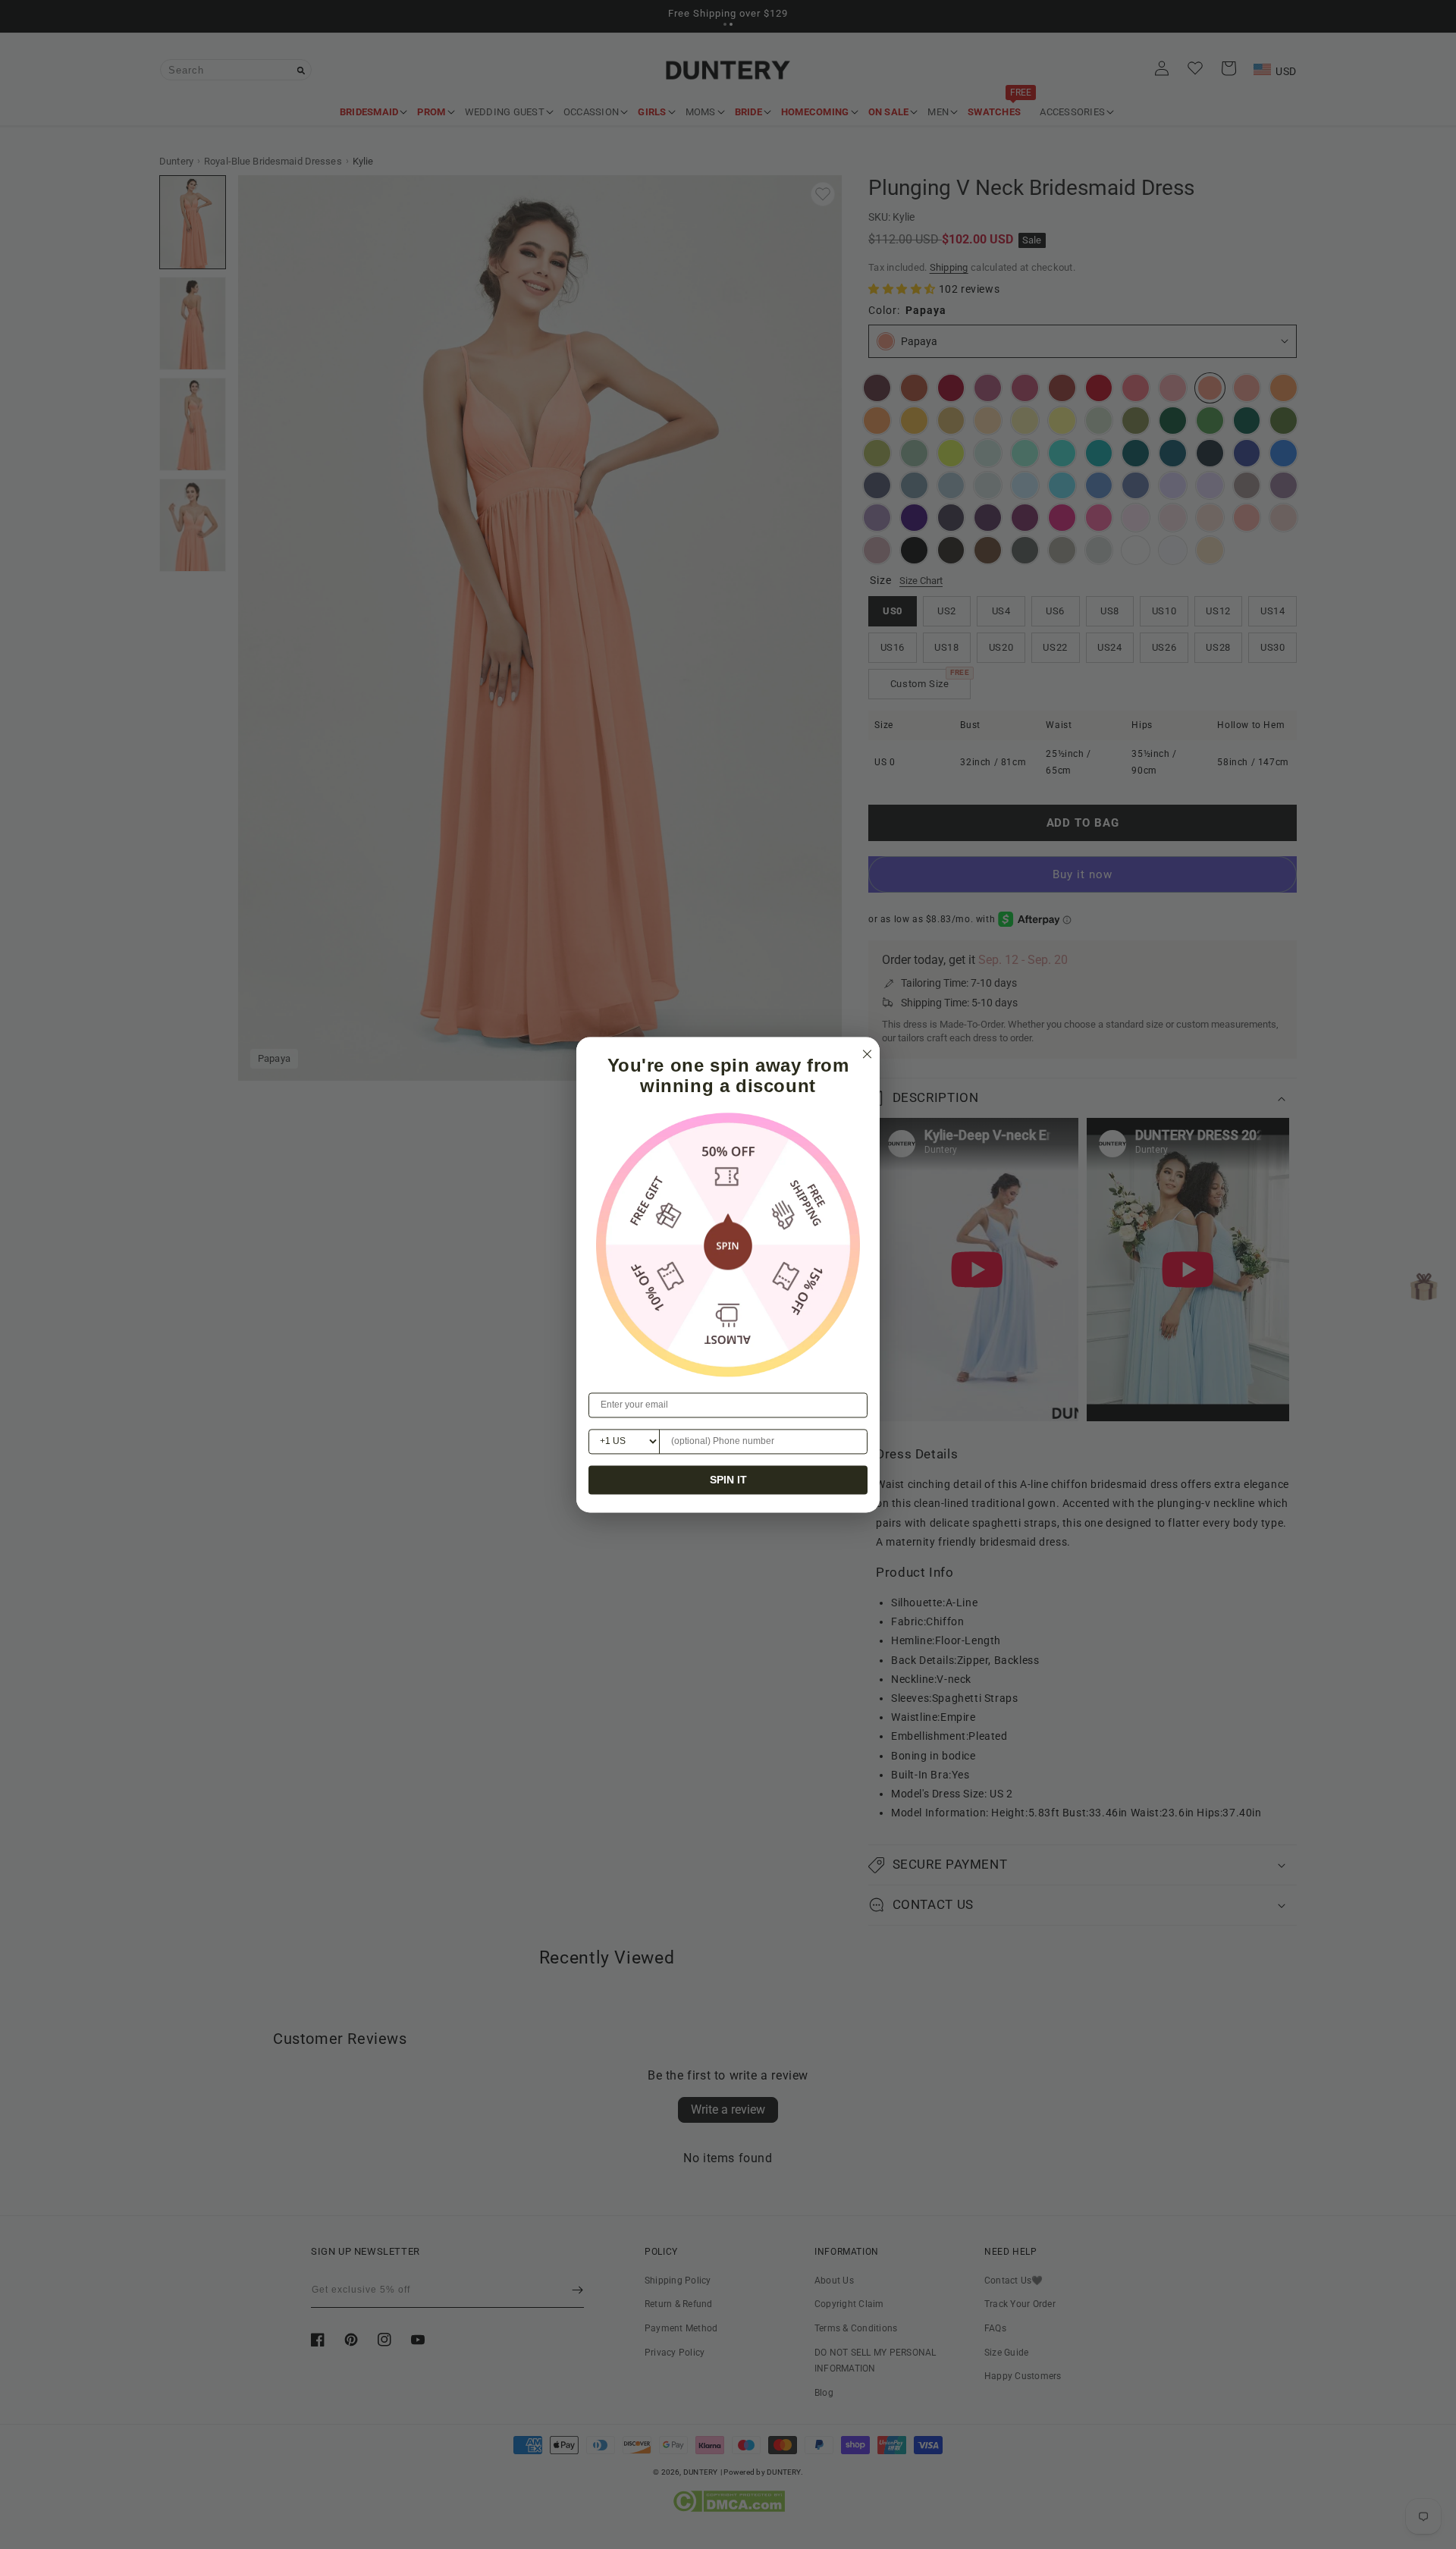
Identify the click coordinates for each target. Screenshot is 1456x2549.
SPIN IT (728, 1480)
